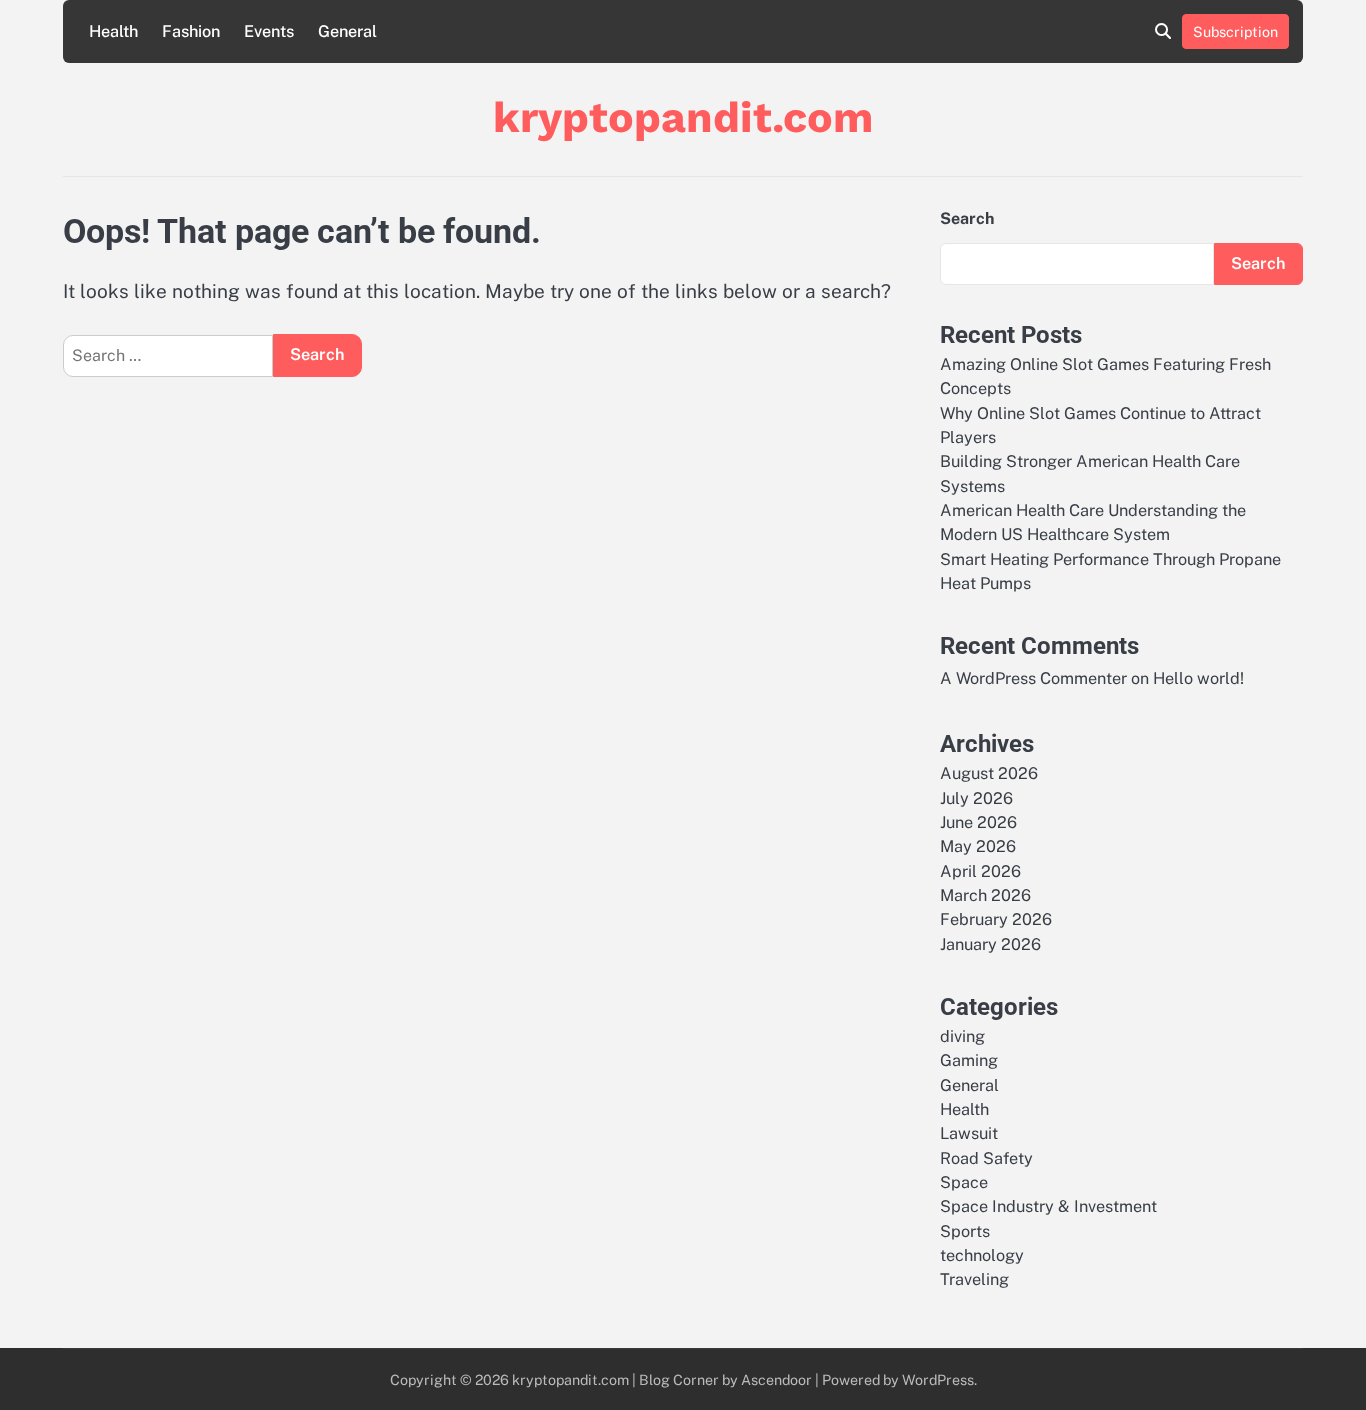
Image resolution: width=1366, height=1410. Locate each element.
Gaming (969, 1060)
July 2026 (976, 798)
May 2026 (978, 846)
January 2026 (990, 944)
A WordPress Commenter (1033, 678)
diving (962, 1036)
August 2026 (989, 773)
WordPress (938, 1379)
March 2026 (985, 895)
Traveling (974, 1279)
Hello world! (1198, 678)
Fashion (191, 31)
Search (967, 218)
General (347, 31)
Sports (965, 1231)
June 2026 (978, 822)
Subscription (1235, 31)
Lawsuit (969, 1133)
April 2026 (980, 871)
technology (982, 1255)
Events (269, 31)
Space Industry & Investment (1048, 1206)
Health (113, 31)
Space (964, 1182)
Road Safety (986, 1158)
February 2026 (996, 919)
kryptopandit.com (683, 117)
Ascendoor (776, 1379)
